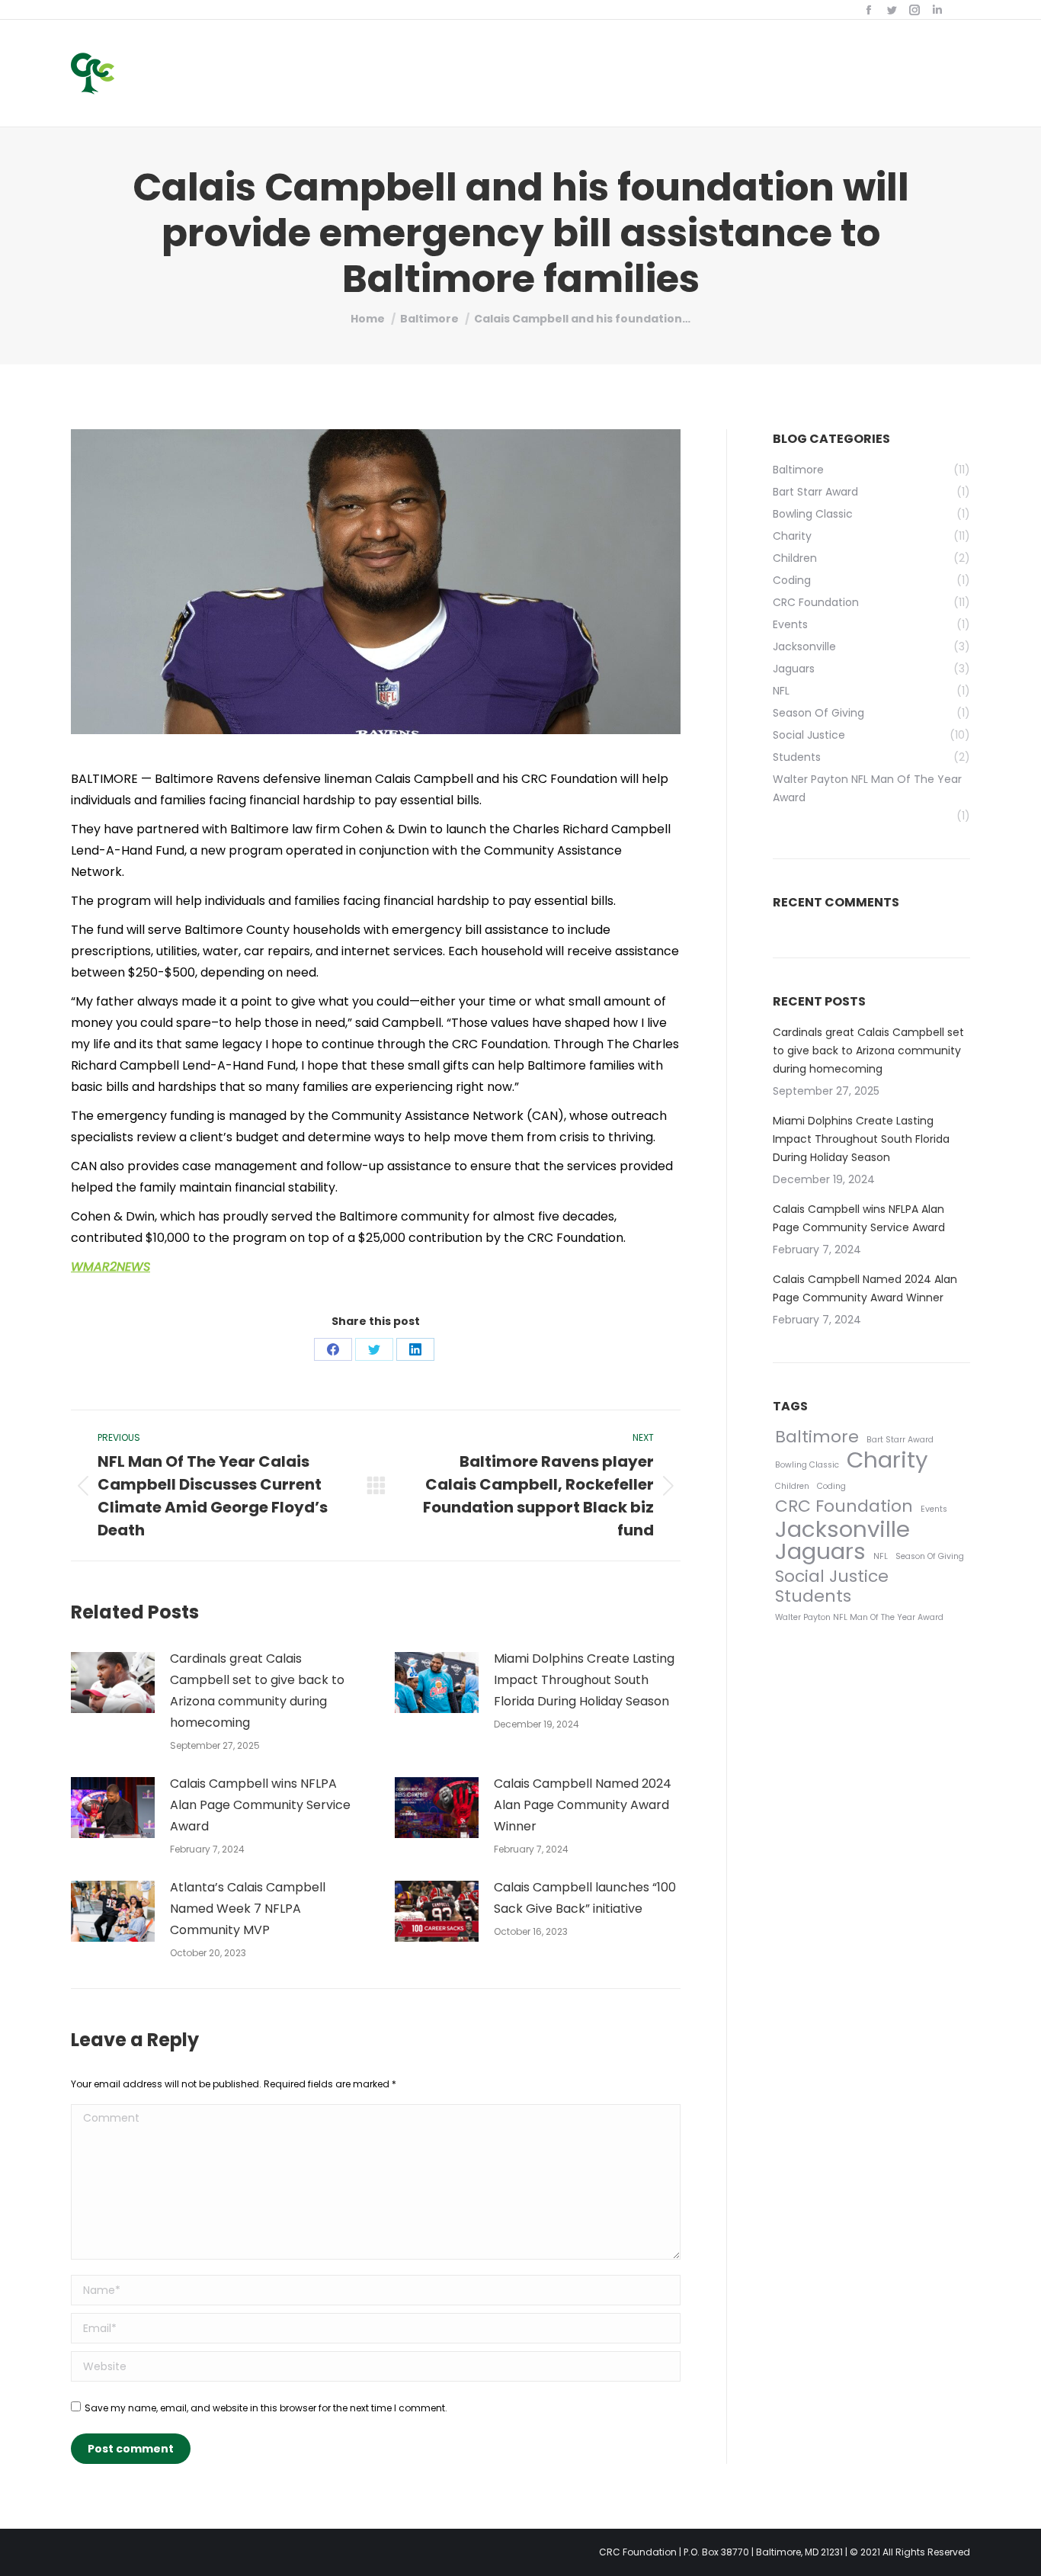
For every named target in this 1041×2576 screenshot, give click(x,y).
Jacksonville (842, 1529)
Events (934, 1509)
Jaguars (820, 1551)
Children (792, 1486)
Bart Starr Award (900, 1440)
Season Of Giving (930, 1556)
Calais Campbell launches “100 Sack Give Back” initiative (585, 1898)
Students (813, 1596)
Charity (887, 1460)
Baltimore (817, 1437)
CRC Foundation (844, 1506)
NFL (881, 1556)
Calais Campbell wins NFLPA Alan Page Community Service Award (260, 1805)
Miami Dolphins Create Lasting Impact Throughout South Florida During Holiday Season (584, 1680)
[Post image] (113, 1683)
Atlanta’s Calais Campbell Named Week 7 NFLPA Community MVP (248, 1909)
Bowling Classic (807, 1465)
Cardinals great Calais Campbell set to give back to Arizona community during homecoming (257, 1691)
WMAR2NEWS (111, 1267)
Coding (831, 1486)
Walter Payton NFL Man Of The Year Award (859, 1617)
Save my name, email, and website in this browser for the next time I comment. (266, 2408)
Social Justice (832, 1577)
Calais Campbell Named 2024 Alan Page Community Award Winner (583, 1805)
